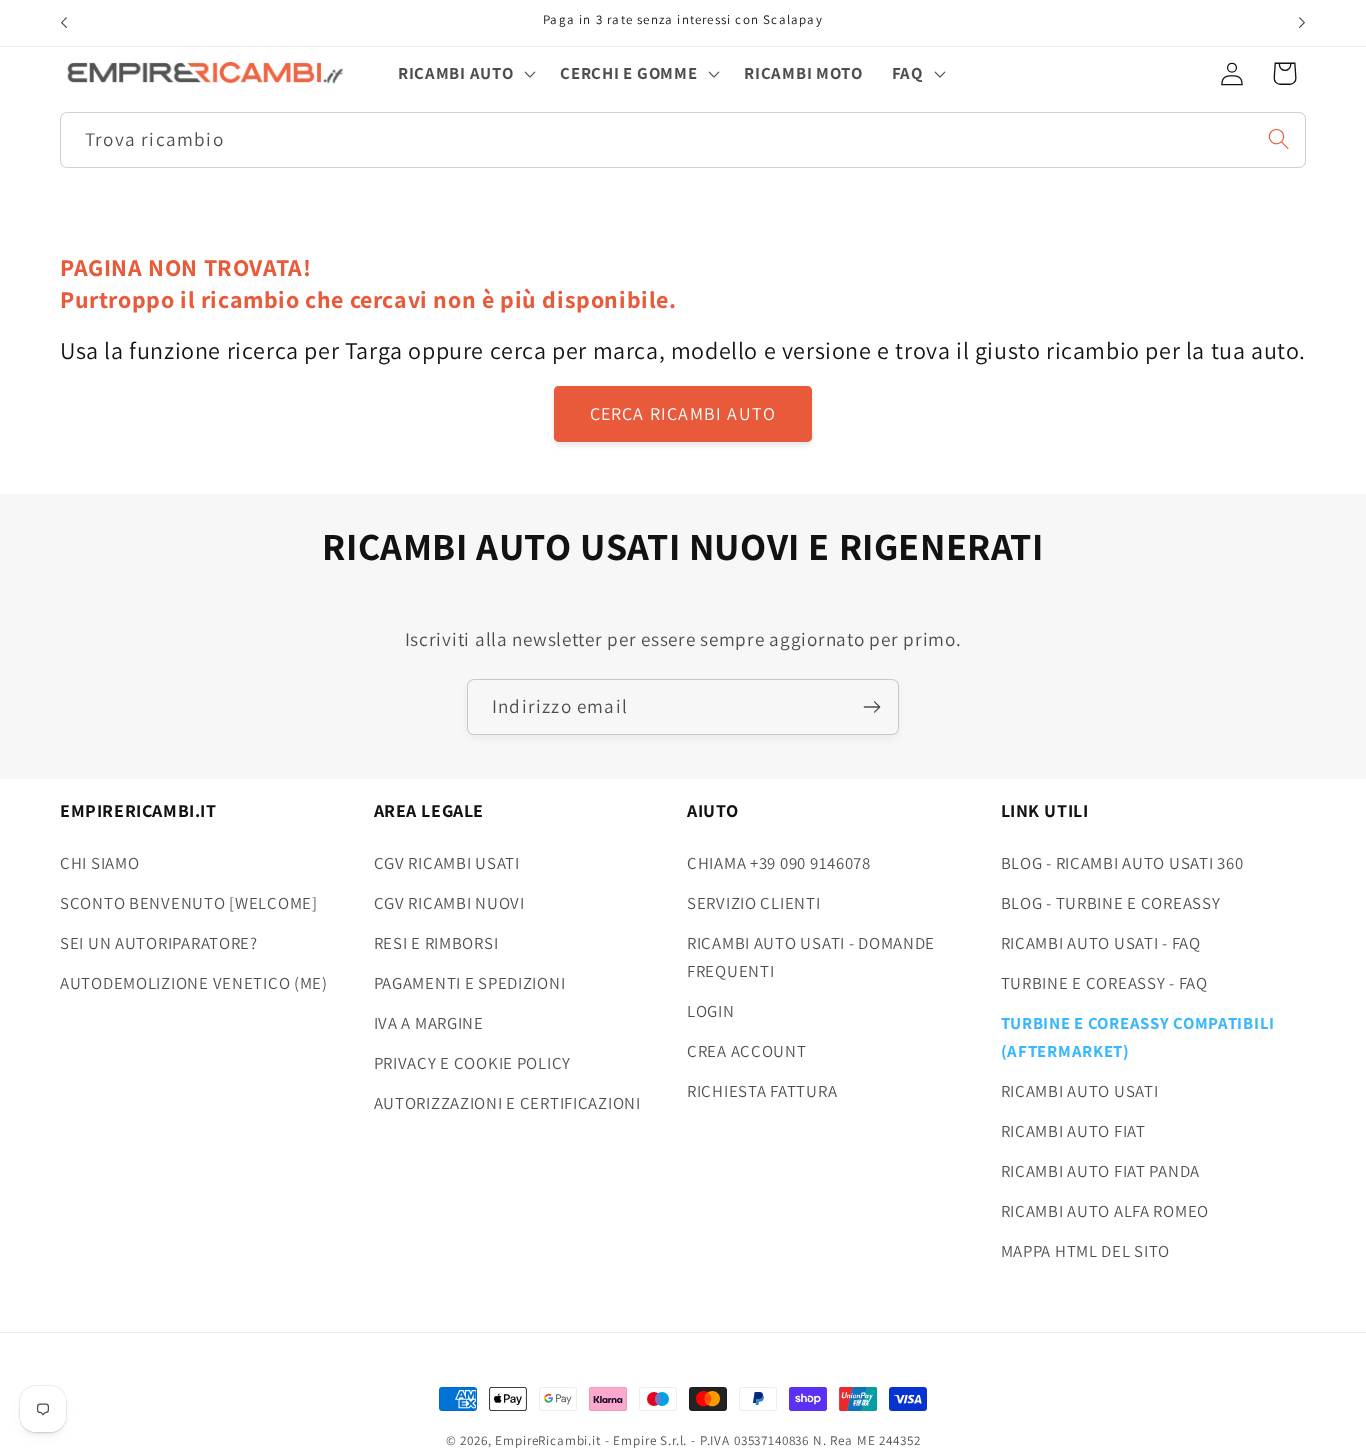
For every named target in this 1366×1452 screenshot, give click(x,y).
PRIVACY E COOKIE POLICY (473, 1063)
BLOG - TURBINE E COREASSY (1111, 903)
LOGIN (711, 1011)
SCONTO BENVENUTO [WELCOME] (189, 903)
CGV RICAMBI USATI (447, 863)
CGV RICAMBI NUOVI (449, 903)
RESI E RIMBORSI (436, 943)
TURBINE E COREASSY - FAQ (1104, 983)
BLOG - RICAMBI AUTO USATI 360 (1122, 863)
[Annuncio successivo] (1302, 23)
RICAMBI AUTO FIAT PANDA (1101, 1171)
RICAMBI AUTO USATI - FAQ (1101, 943)
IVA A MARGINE (429, 1023)
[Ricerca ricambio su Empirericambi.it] (1278, 138)
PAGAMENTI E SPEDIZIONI (470, 983)
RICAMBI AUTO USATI (1080, 1091)
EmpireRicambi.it (547, 1440)
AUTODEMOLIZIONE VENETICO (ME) (194, 983)
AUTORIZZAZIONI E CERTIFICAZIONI (507, 1103)
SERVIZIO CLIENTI (754, 903)
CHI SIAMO (99, 863)
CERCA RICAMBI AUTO (683, 413)
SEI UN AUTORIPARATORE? (159, 943)
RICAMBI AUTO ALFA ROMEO (1105, 1211)
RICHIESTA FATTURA (762, 1091)
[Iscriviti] (871, 707)
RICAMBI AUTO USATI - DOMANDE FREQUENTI (811, 957)
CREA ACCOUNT (747, 1051)
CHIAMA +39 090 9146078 (779, 863)
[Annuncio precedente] (64, 23)
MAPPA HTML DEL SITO (1086, 1251)
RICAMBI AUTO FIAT (1073, 1131)
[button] (465, 73)
